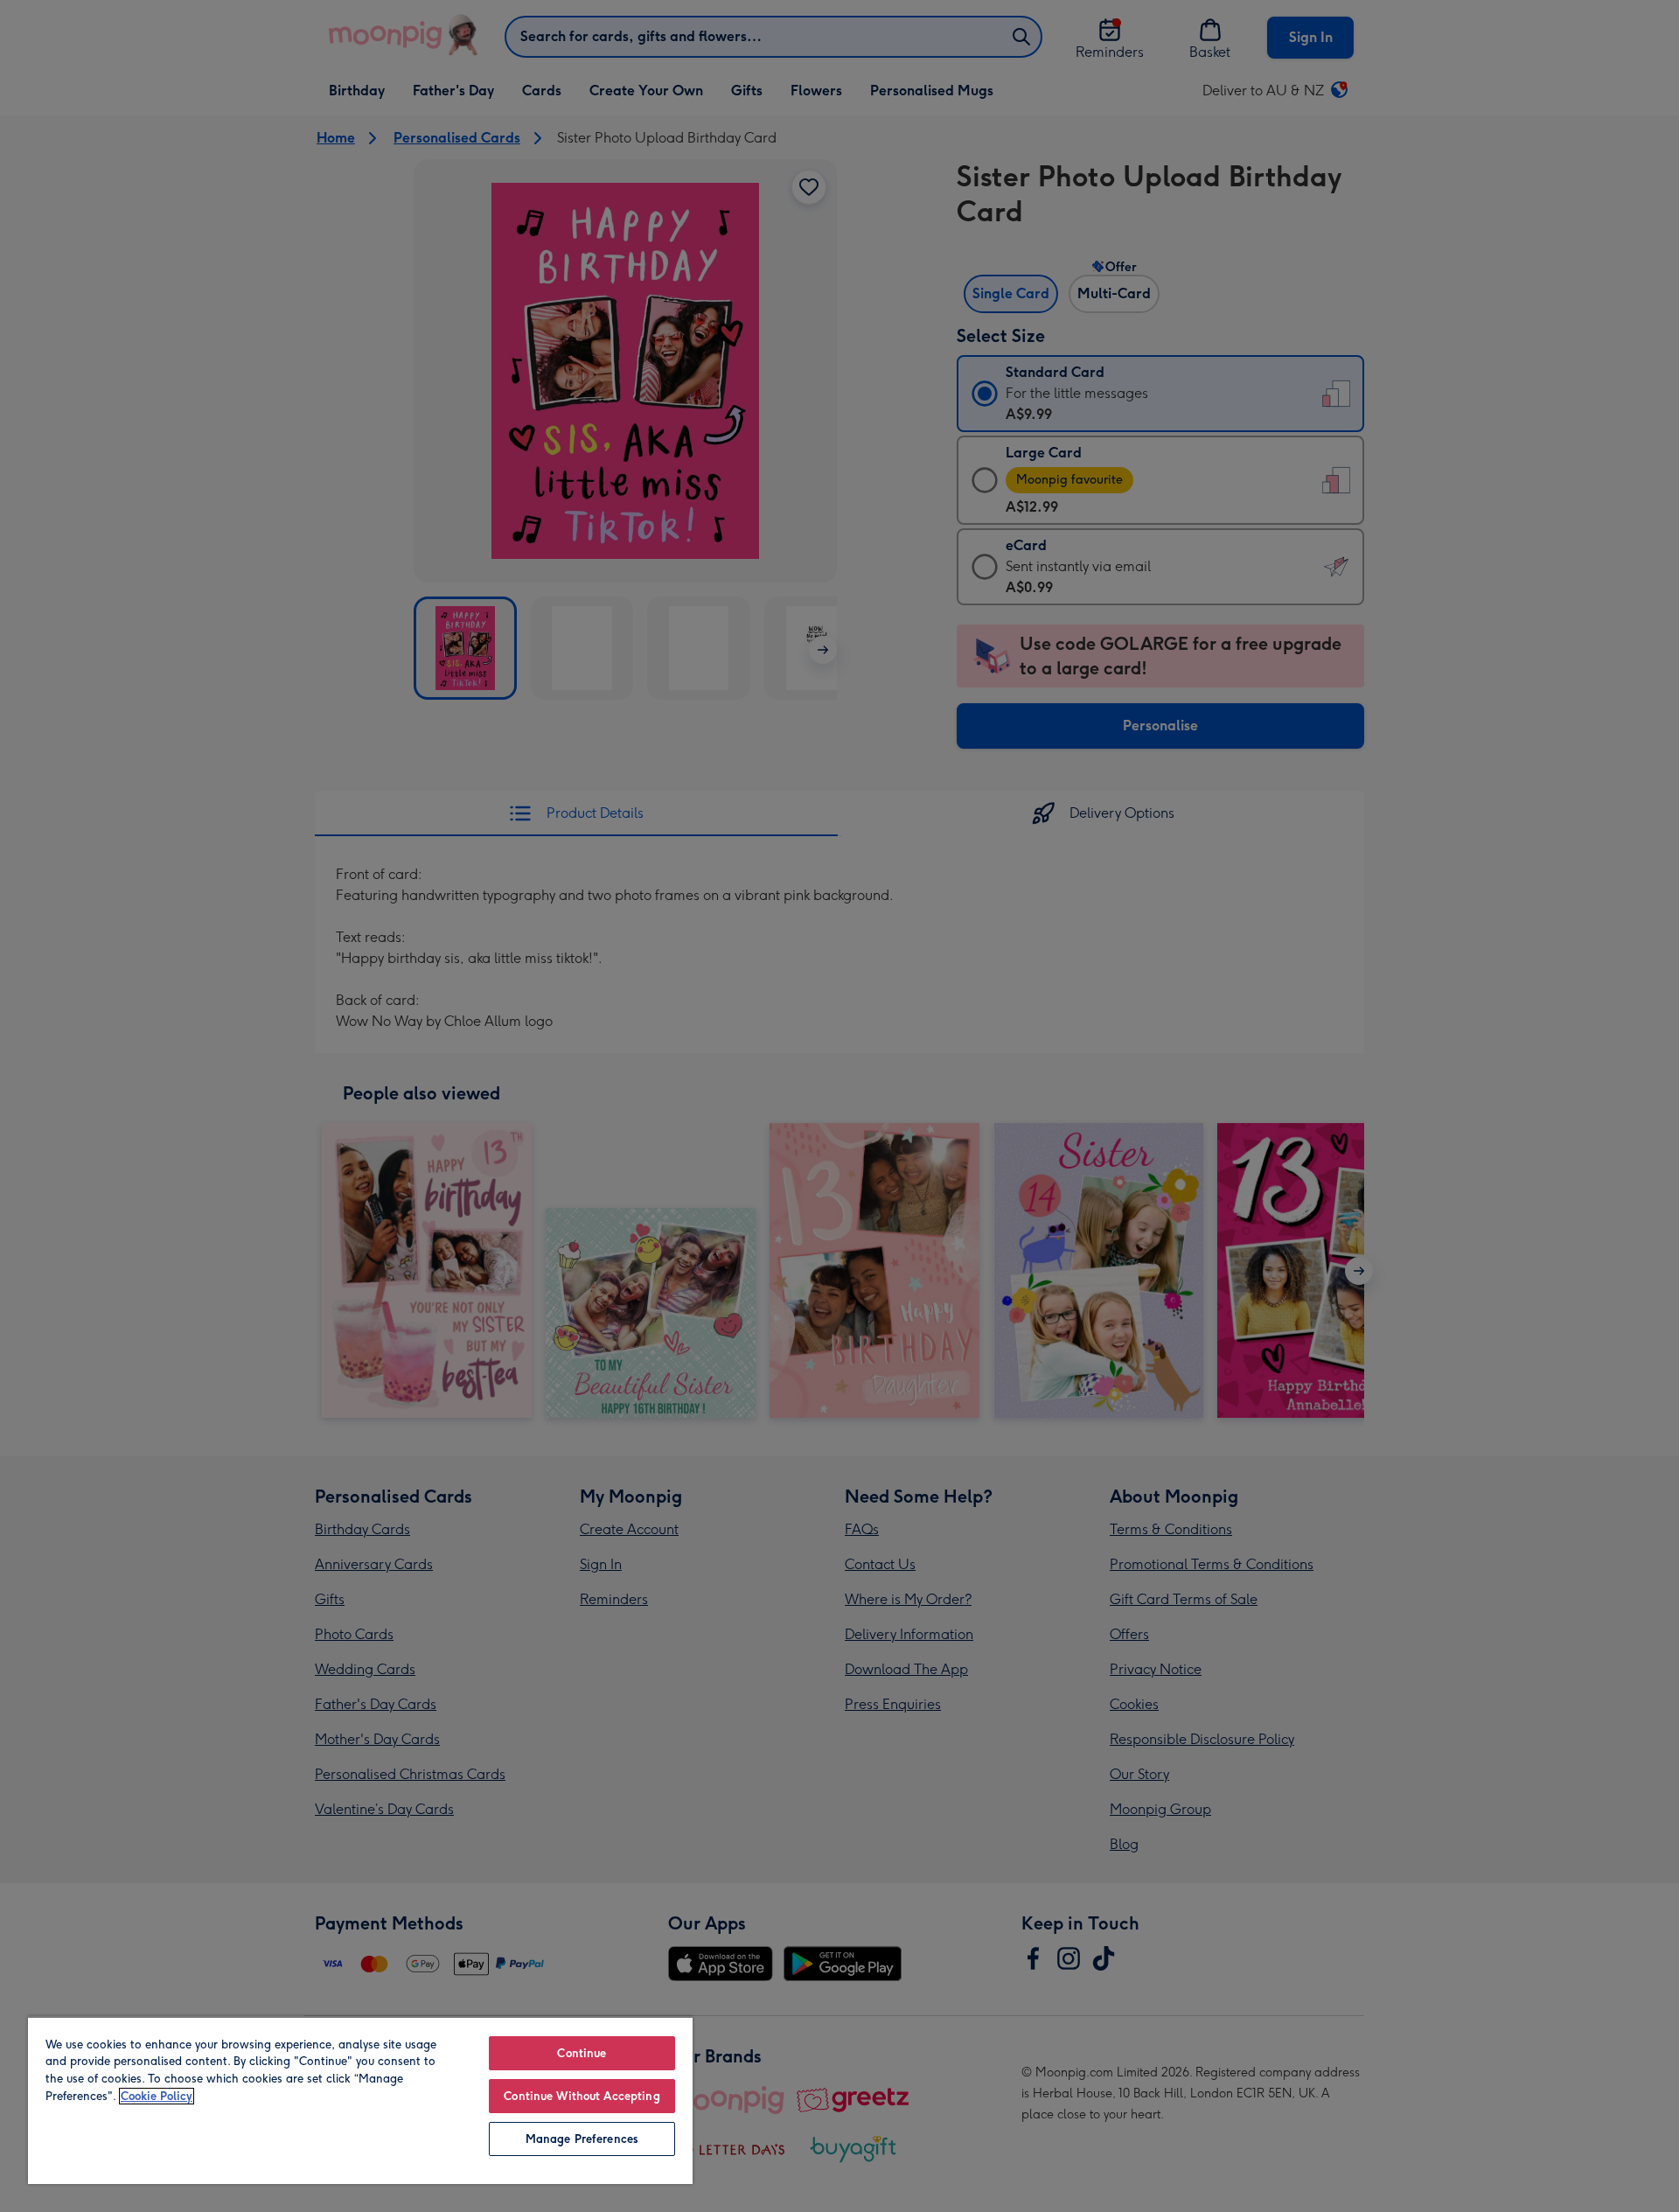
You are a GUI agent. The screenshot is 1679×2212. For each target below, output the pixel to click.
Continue (582, 2053)
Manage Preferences (582, 2139)
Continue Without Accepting (582, 2096)
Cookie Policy (157, 2096)
